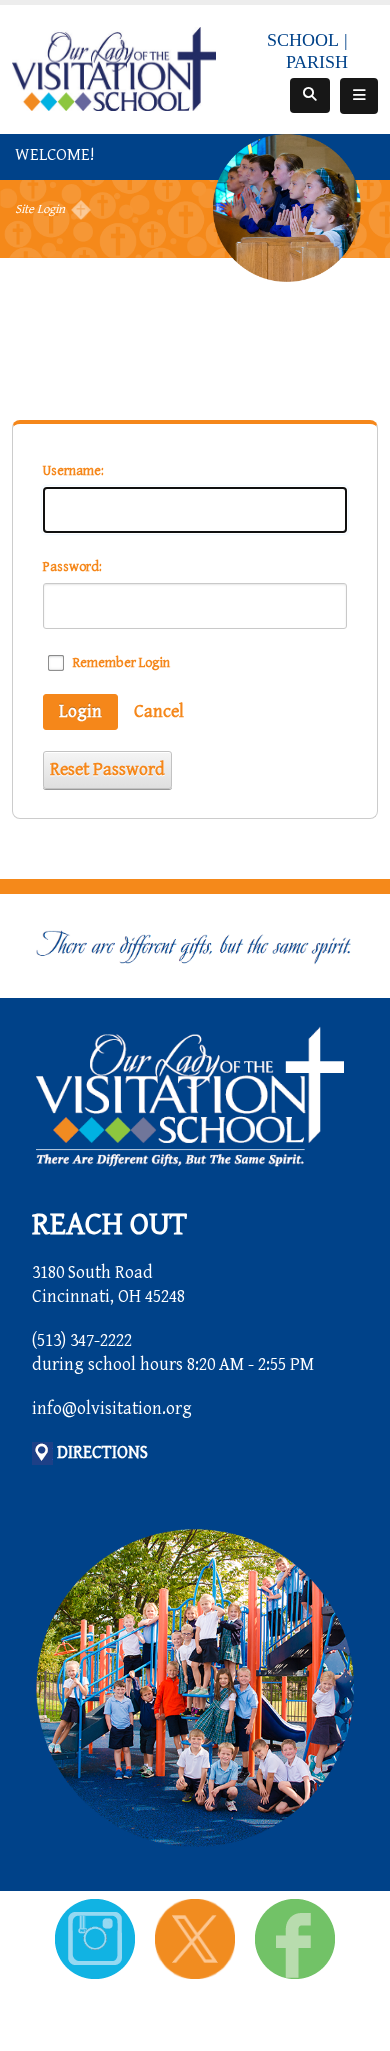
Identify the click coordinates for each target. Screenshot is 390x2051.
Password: (72, 567)
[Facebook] (295, 1937)
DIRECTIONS (102, 1452)
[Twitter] (197, 1937)
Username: (73, 471)
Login (80, 711)
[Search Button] (310, 95)
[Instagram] (98, 1937)
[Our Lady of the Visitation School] (114, 67)
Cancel (159, 711)
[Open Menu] (359, 96)
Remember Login (121, 663)
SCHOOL (303, 40)
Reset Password (107, 769)
